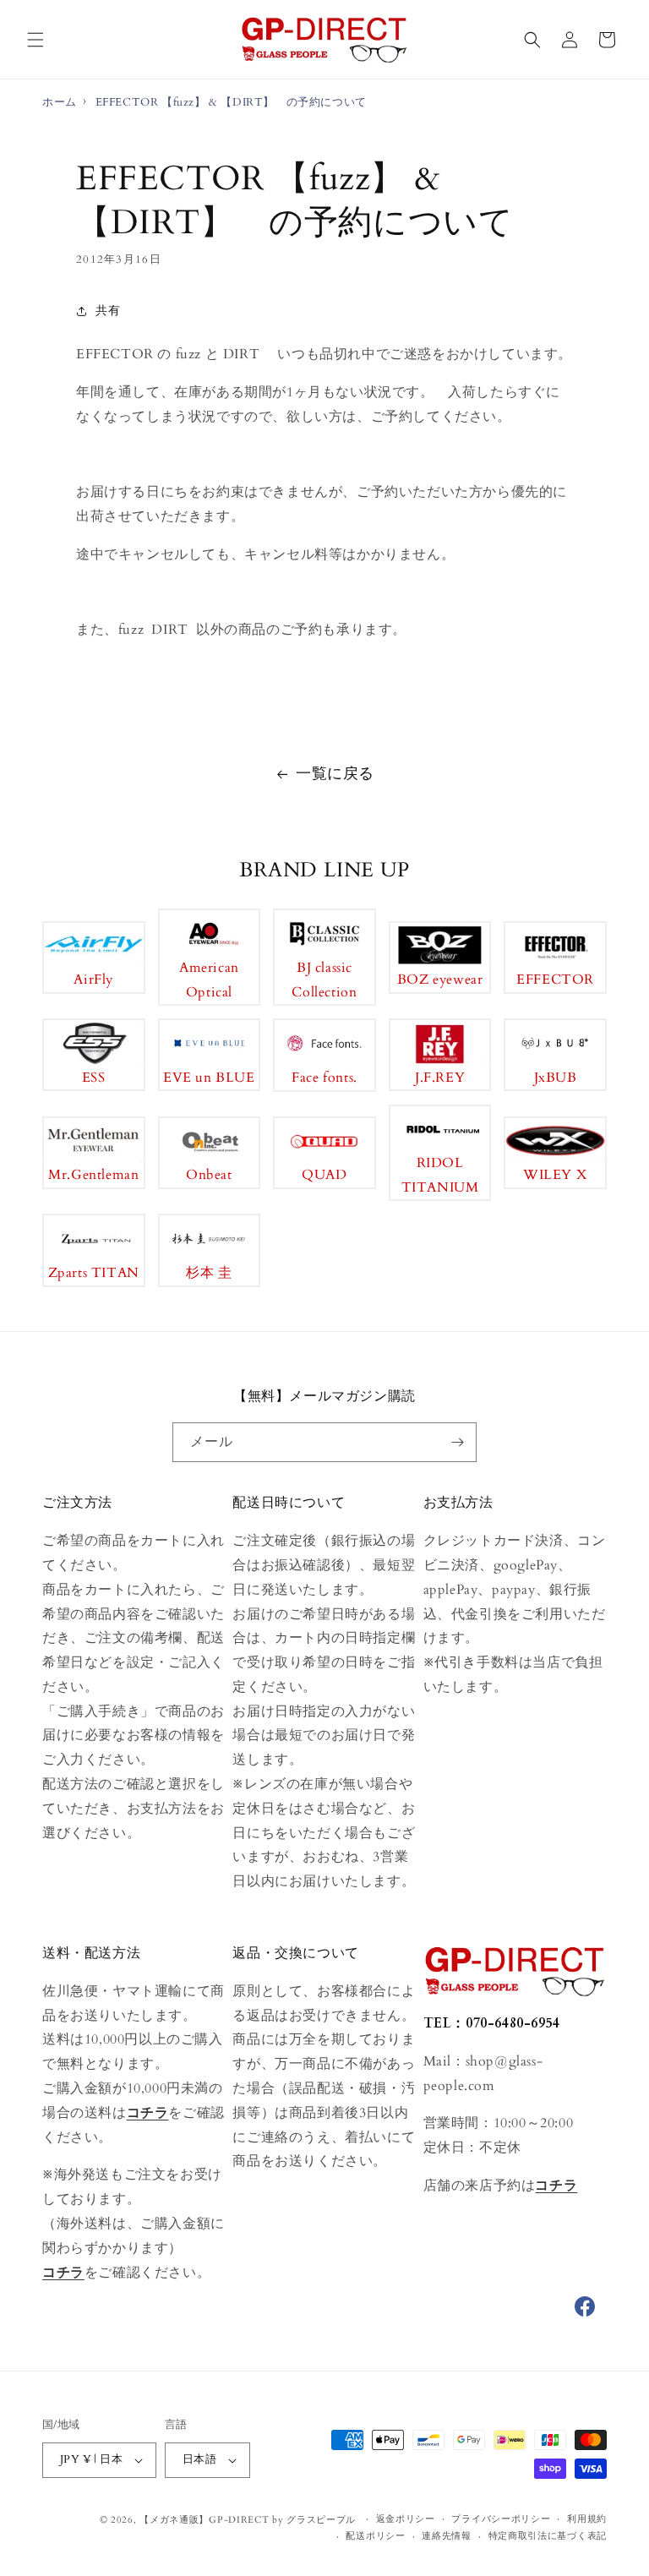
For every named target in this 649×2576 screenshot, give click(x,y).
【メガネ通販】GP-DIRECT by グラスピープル (248, 2520)
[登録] (457, 1442)
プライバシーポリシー (501, 2519)
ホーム (60, 102)
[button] (35, 40)
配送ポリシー (375, 2536)
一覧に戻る (335, 774)
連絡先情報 (447, 2536)
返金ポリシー (406, 2519)
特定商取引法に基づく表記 (548, 2536)
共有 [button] (108, 311)
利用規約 (587, 2519)
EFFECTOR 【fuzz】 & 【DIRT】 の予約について (231, 102)
